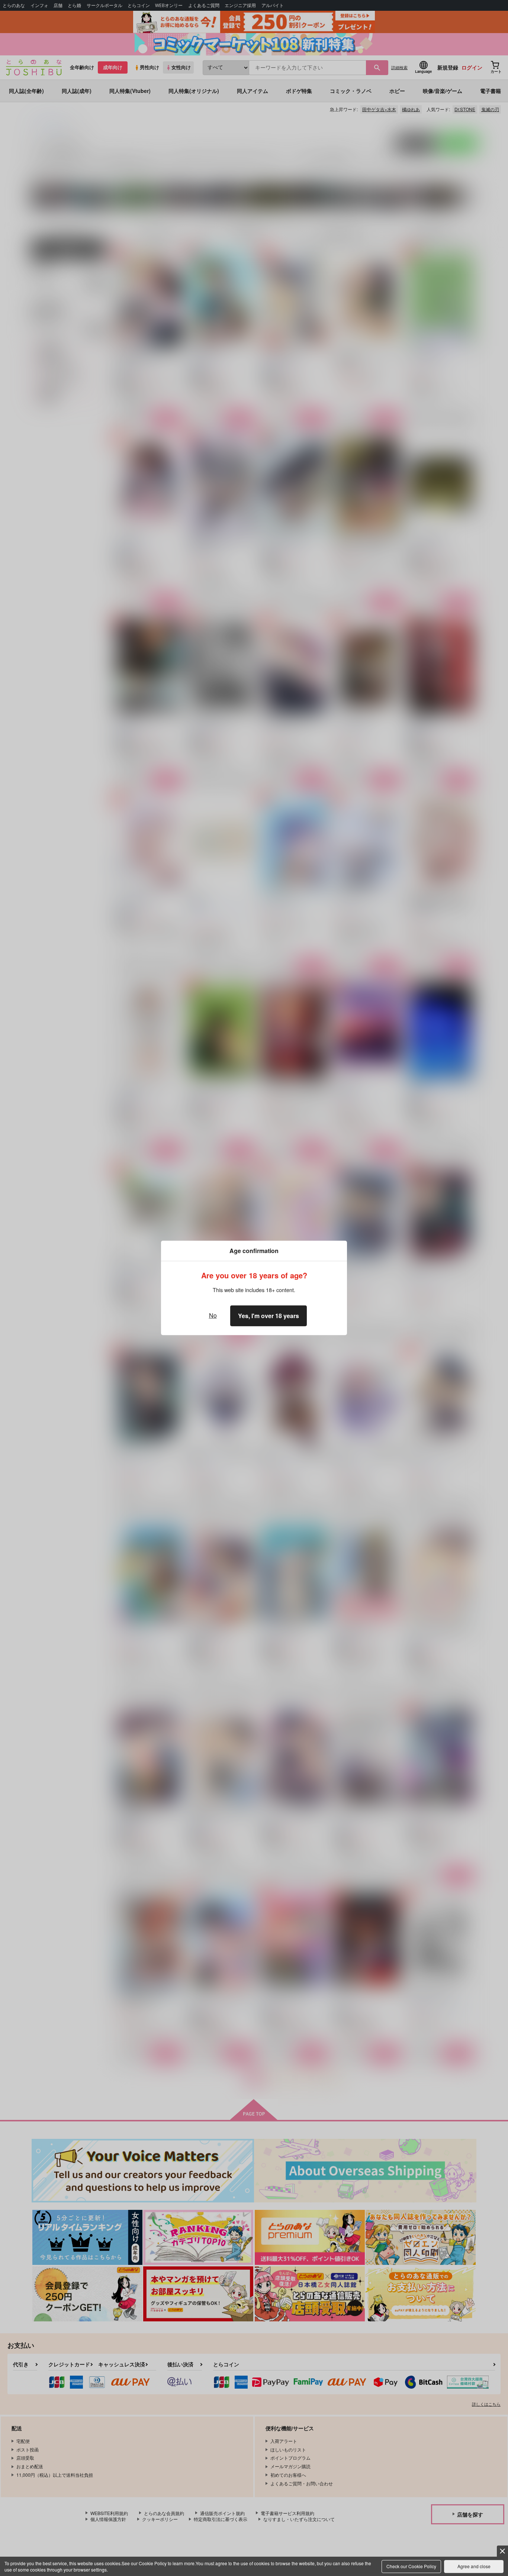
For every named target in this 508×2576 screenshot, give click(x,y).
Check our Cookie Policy (411, 2566)
